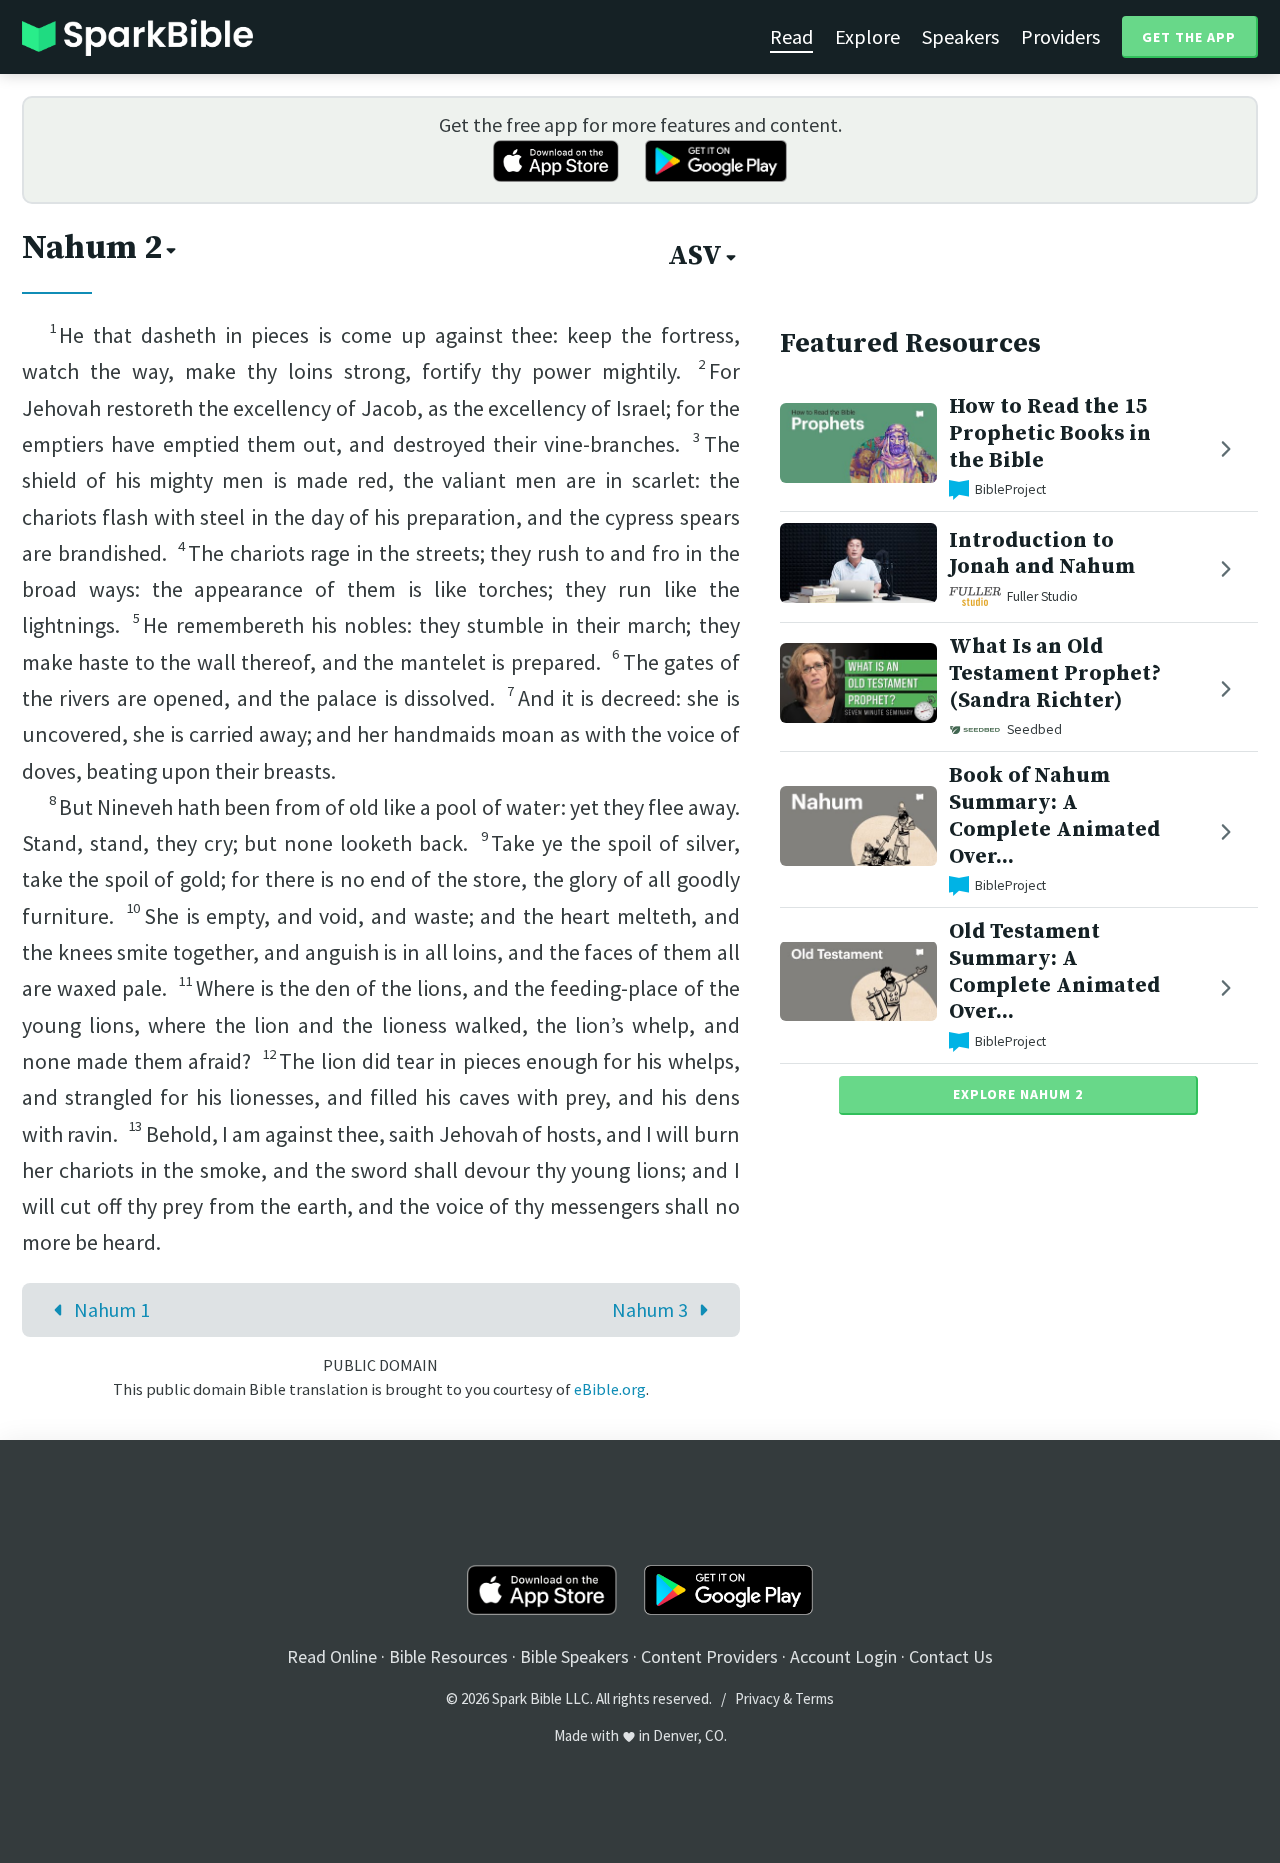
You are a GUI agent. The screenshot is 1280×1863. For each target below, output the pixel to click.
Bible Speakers (574, 1656)
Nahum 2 (92, 248)
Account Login (843, 1656)
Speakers (960, 36)
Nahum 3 (650, 1309)
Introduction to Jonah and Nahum (1042, 554)
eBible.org (610, 1389)
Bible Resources (448, 1656)
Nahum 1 (112, 1309)
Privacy (757, 1698)
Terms (814, 1698)
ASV (695, 256)
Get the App (1189, 37)
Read (791, 36)
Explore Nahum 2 (1018, 1094)
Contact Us (951, 1656)
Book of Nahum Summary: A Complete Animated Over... (1054, 815)
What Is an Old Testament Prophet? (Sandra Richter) (1055, 673)
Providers (1060, 36)
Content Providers (709, 1656)
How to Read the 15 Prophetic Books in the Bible (1050, 433)
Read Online (332, 1656)
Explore (867, 36)
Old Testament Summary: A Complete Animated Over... (1054, 971)
